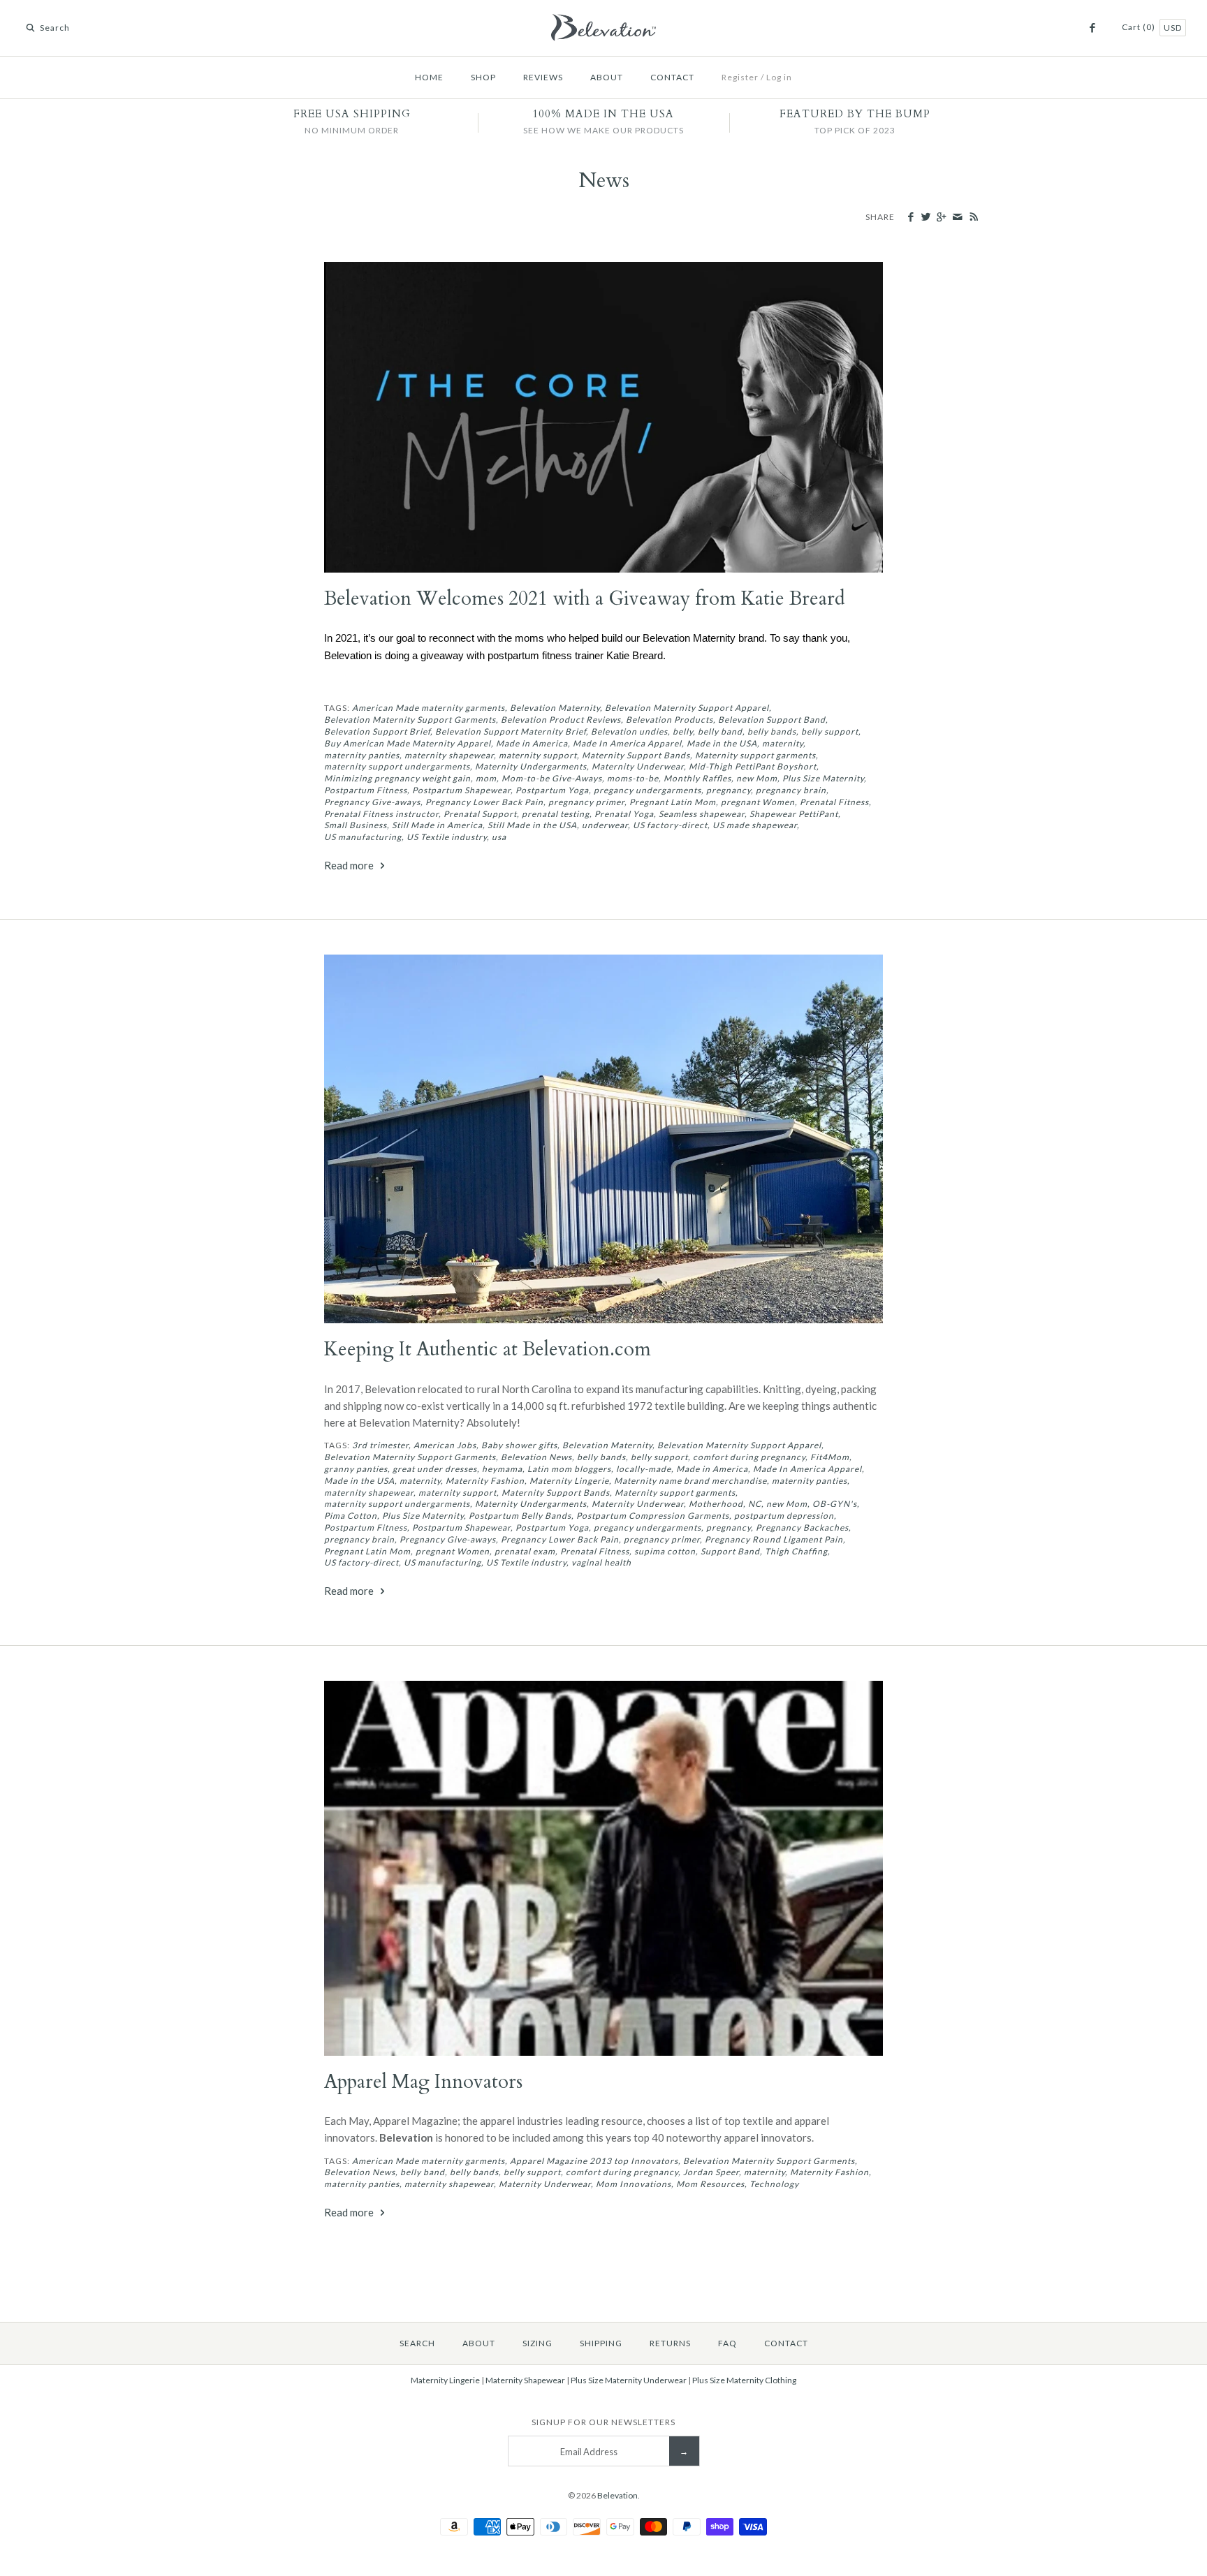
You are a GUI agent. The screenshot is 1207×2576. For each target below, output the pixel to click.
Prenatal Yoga (624, 814)
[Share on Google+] (941, 217)
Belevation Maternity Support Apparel (687, 708)
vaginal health (601, 1562)
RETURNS (670, 2343)
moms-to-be (633, 778)
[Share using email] (957, 217)
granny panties (356, 1469)
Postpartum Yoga (552, 790)
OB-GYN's (835, 1504)
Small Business (356, 825)
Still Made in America (437, 825)
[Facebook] (1092, 28)
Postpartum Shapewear (461, 790)
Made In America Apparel (627, 743)
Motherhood (716, 1504)
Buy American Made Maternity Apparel (408, 743)
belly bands (772, 731)
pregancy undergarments (648, 790)
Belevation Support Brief (377, 731)
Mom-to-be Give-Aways (552, 778)
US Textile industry (447, 837)
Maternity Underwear (638, 766)
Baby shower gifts (519, 1445)
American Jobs (445, 1445)
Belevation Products (670, 720)
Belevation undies (629, 731)
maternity (783, 743)
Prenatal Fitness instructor (381, 814)
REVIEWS (543, 77)
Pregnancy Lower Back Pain (484, 802)
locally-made (644, 1469)
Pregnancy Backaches (802, 1528)
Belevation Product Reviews (561, 720)
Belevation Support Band (772, 720)
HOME (429, 77)
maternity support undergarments (397, 766)
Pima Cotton (351, 1516)
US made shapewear (755, 825)
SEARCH (417, 2343)
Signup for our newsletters (603, 2422)
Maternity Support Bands (636, 755)
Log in (779, 77)
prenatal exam (525, 1551)
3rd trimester (380, 1445)
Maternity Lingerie (569, 1481)
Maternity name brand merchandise (690, 1481)
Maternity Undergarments (531, 766)
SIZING (537, 2343)
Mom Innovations (634, 2184)
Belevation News (536, 1457)
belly (683, 731)
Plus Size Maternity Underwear (629, 2380)
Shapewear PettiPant (794, 814)
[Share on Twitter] (926, 217)
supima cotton (665, 1551)
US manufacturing (363, 837)
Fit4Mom (830, 1457)
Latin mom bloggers (569, 1469)
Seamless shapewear (702, 814)
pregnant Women (758, 802)
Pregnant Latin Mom (673, 802)
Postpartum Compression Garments (653, 1516)
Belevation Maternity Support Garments (410, 720)
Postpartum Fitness (366, 790)
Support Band (730, 1551)
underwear (605, 825)
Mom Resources (710, 2184)
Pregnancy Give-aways (372, 802)
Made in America (532, 743)
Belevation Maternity (555, 708)
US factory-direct (670, 825)
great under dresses (435, 1469)
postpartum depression (784, 1516)
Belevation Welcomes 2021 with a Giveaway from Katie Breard (585, 599)
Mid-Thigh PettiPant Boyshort (753, 766)
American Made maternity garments (429, 708)
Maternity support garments (755, 755)
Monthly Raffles (697, 778)
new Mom (757, 778)
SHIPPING (601, 2343)
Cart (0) (1140, 27)
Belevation (617, 2495)
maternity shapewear (449, 755)
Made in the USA (722, 743)
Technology (774, 2184)
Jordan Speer (711, 2172)
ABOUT (607, 77)
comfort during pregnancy (749, 1457)
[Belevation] (603, 22)
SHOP (483, 77)
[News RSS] (973, 218)
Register (740, 77)
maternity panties (362, 755)
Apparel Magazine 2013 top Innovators (594, 2161)
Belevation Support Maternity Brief (511, 731)
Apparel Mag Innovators (423, 2082)
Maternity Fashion (485, 1481)
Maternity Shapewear (525, 2380)
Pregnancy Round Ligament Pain (774, 1539)
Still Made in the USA (532, 825)
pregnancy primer (586, 802)
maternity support (538, 755)
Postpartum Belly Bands (520, 1516)
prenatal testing (556, 814)
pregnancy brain (791, 790)
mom (486, 778)
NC (755, 1504)
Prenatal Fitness (834, 802)
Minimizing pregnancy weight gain (397, 778)
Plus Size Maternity (823, 778)
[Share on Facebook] (910, 217)
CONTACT (672, 77)
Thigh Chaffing (796, 1551)
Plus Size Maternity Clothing (744, 2380)
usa (499, 837)
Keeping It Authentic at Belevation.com (488, 1349)
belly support (830, 731)
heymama (502, 1469)
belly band (720, 731)
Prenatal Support (480, 814)
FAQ (727, 2343)
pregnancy (729, 790)
